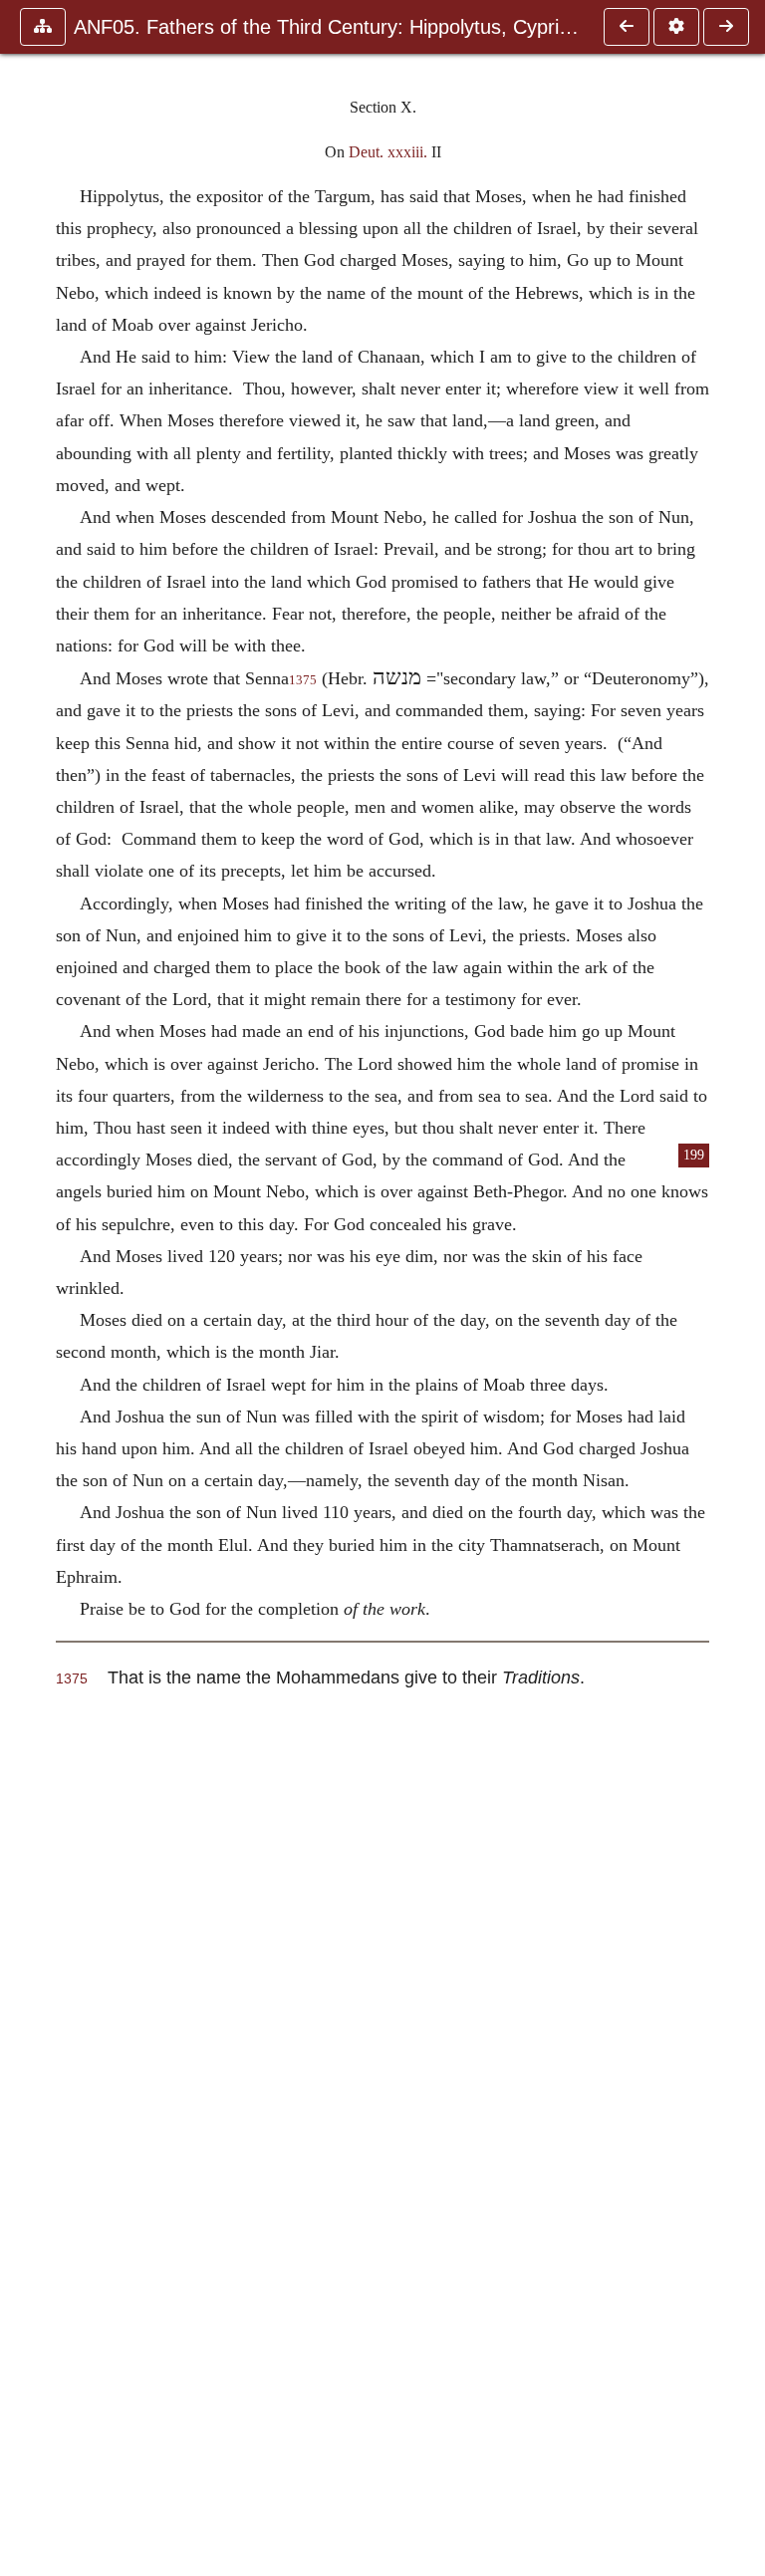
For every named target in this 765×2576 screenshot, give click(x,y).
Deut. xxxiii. (388, 152)
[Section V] (627, 27)
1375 (303, 680)
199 (694, 1155)
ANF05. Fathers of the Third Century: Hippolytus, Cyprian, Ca (329, 27)
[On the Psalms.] (726, 27)
